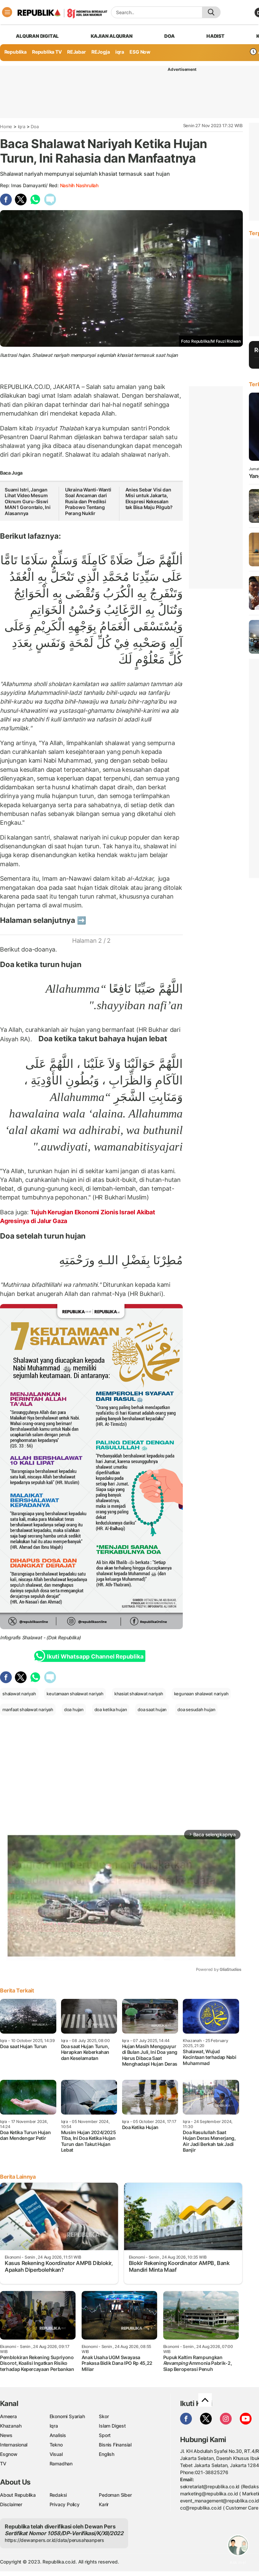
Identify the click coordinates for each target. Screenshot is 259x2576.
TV (3, 2464)
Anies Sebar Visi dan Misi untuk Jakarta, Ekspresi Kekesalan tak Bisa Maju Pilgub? (149, 499)
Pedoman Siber (115, 2495)
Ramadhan (61, 2464)
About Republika (18, 2495)
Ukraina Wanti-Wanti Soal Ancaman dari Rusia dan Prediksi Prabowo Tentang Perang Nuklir (88, 501)
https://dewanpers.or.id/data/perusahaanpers (54, 2540)
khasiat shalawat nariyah (139, 1694)
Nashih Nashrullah (79, 185)
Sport (105, 2435)
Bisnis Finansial (115, 2445)
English (107, 2454)
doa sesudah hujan (196, 1709)
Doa (35, 126)
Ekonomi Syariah (67, 2416)
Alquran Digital (37, 36)
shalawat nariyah (19, 1694)
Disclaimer (11, 2504)
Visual (56, 2454)
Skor (104, 2416)
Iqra (22, 126)
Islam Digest (112, 2426)
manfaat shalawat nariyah (28, 1709)
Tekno (56, 2445)
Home (6, 126)
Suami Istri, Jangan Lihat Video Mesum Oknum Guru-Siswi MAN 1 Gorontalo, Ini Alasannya (28, 501)
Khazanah (11, 2426)
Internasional (14, 2445)
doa (169, 36)
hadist (215, 36)
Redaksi (58, 2495)
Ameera (8, 2416)
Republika (16, 52)
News (6, 2435)
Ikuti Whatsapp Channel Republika (95, 1657)
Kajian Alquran (112, 36)
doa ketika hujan (111, 1709)
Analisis (58, 2435)
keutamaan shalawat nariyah (75, 1694)
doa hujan (74, 1709)
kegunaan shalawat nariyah (201, 1694)
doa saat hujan (152, 1709)
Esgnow (9, 2454)
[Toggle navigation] (7, 12)
